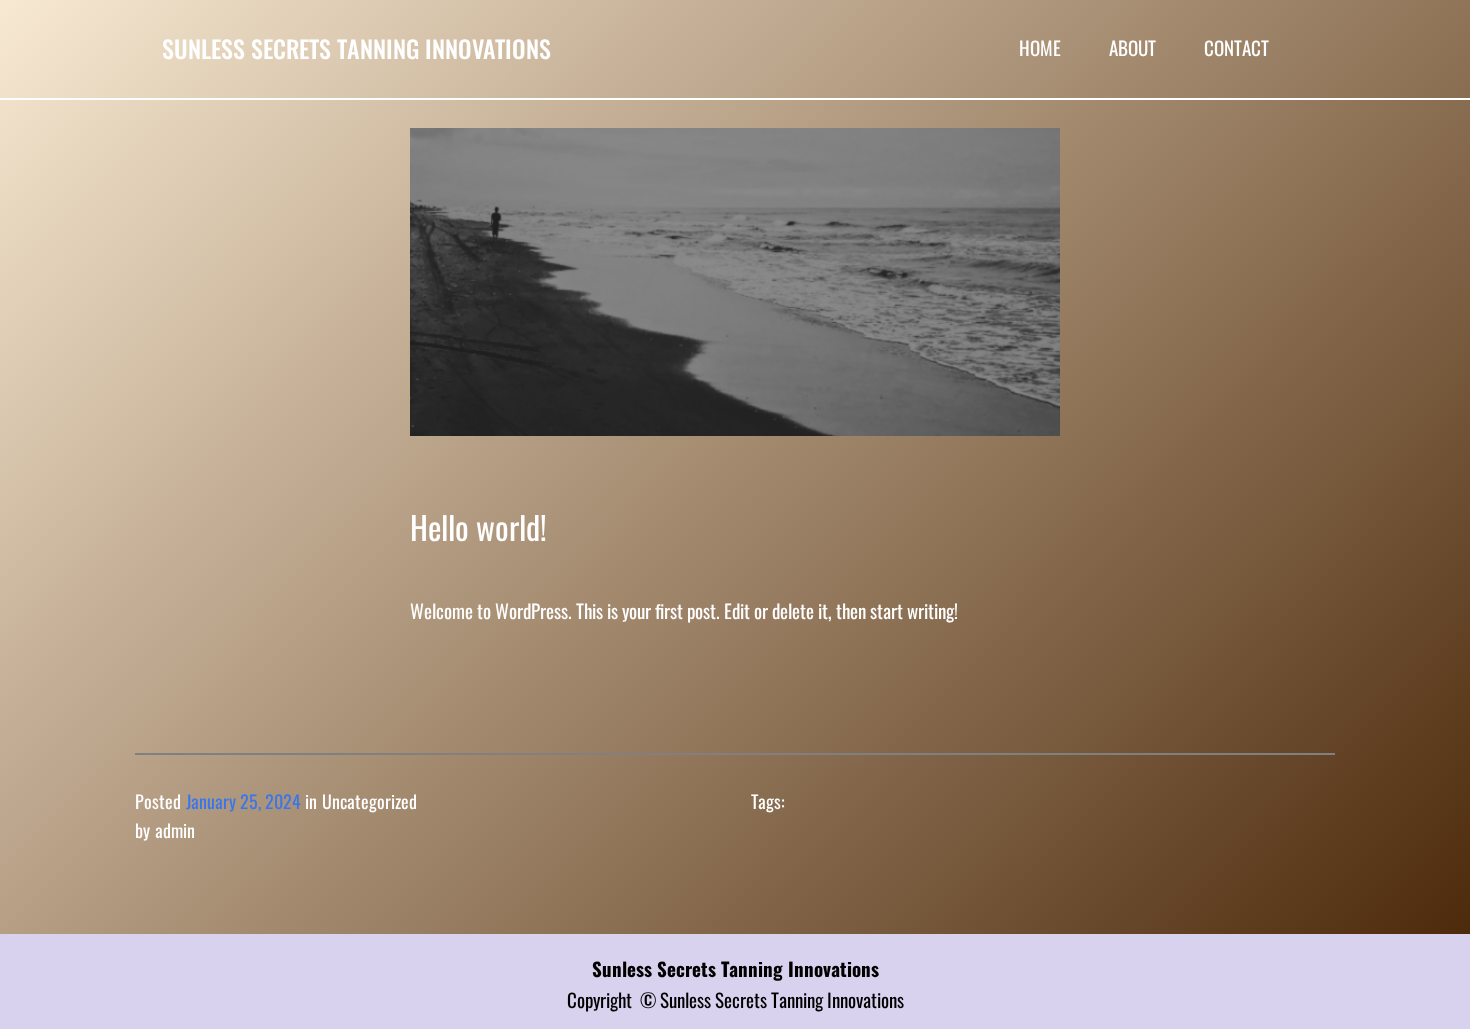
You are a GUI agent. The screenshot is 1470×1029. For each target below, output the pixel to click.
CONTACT (1236, 47)
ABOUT (1132, 47)
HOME (1040, 47)
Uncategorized (369, 801)
